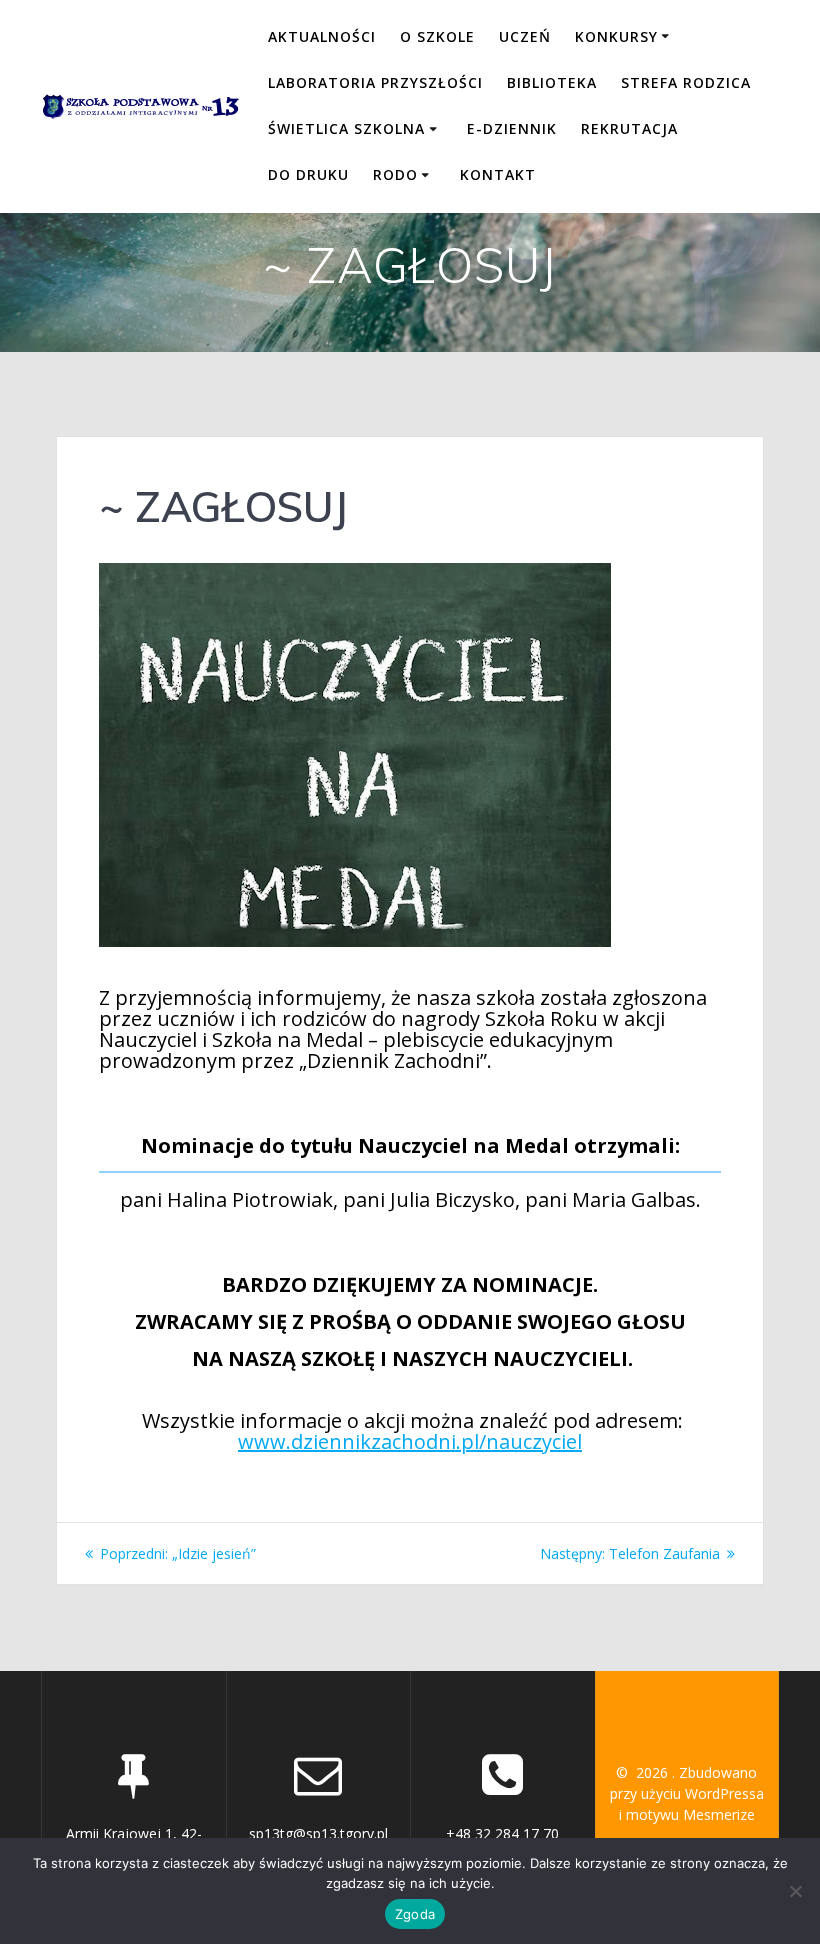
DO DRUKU (308, 174)
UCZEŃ (525, 36)
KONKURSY (616, 36)
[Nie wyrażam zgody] (795, 1891)
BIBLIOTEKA (552, 82)
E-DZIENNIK (512, 128)
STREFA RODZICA (686, 82)
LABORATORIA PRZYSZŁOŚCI (375, 82)
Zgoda (415, 1914)
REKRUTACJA (629, 128)
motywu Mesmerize (690, 1814)
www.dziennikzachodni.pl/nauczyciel (410, 1441)
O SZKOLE (437, 36)
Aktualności (322, 36)
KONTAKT (498, 174)
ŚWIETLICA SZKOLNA (346, 128)
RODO (395, 174)
